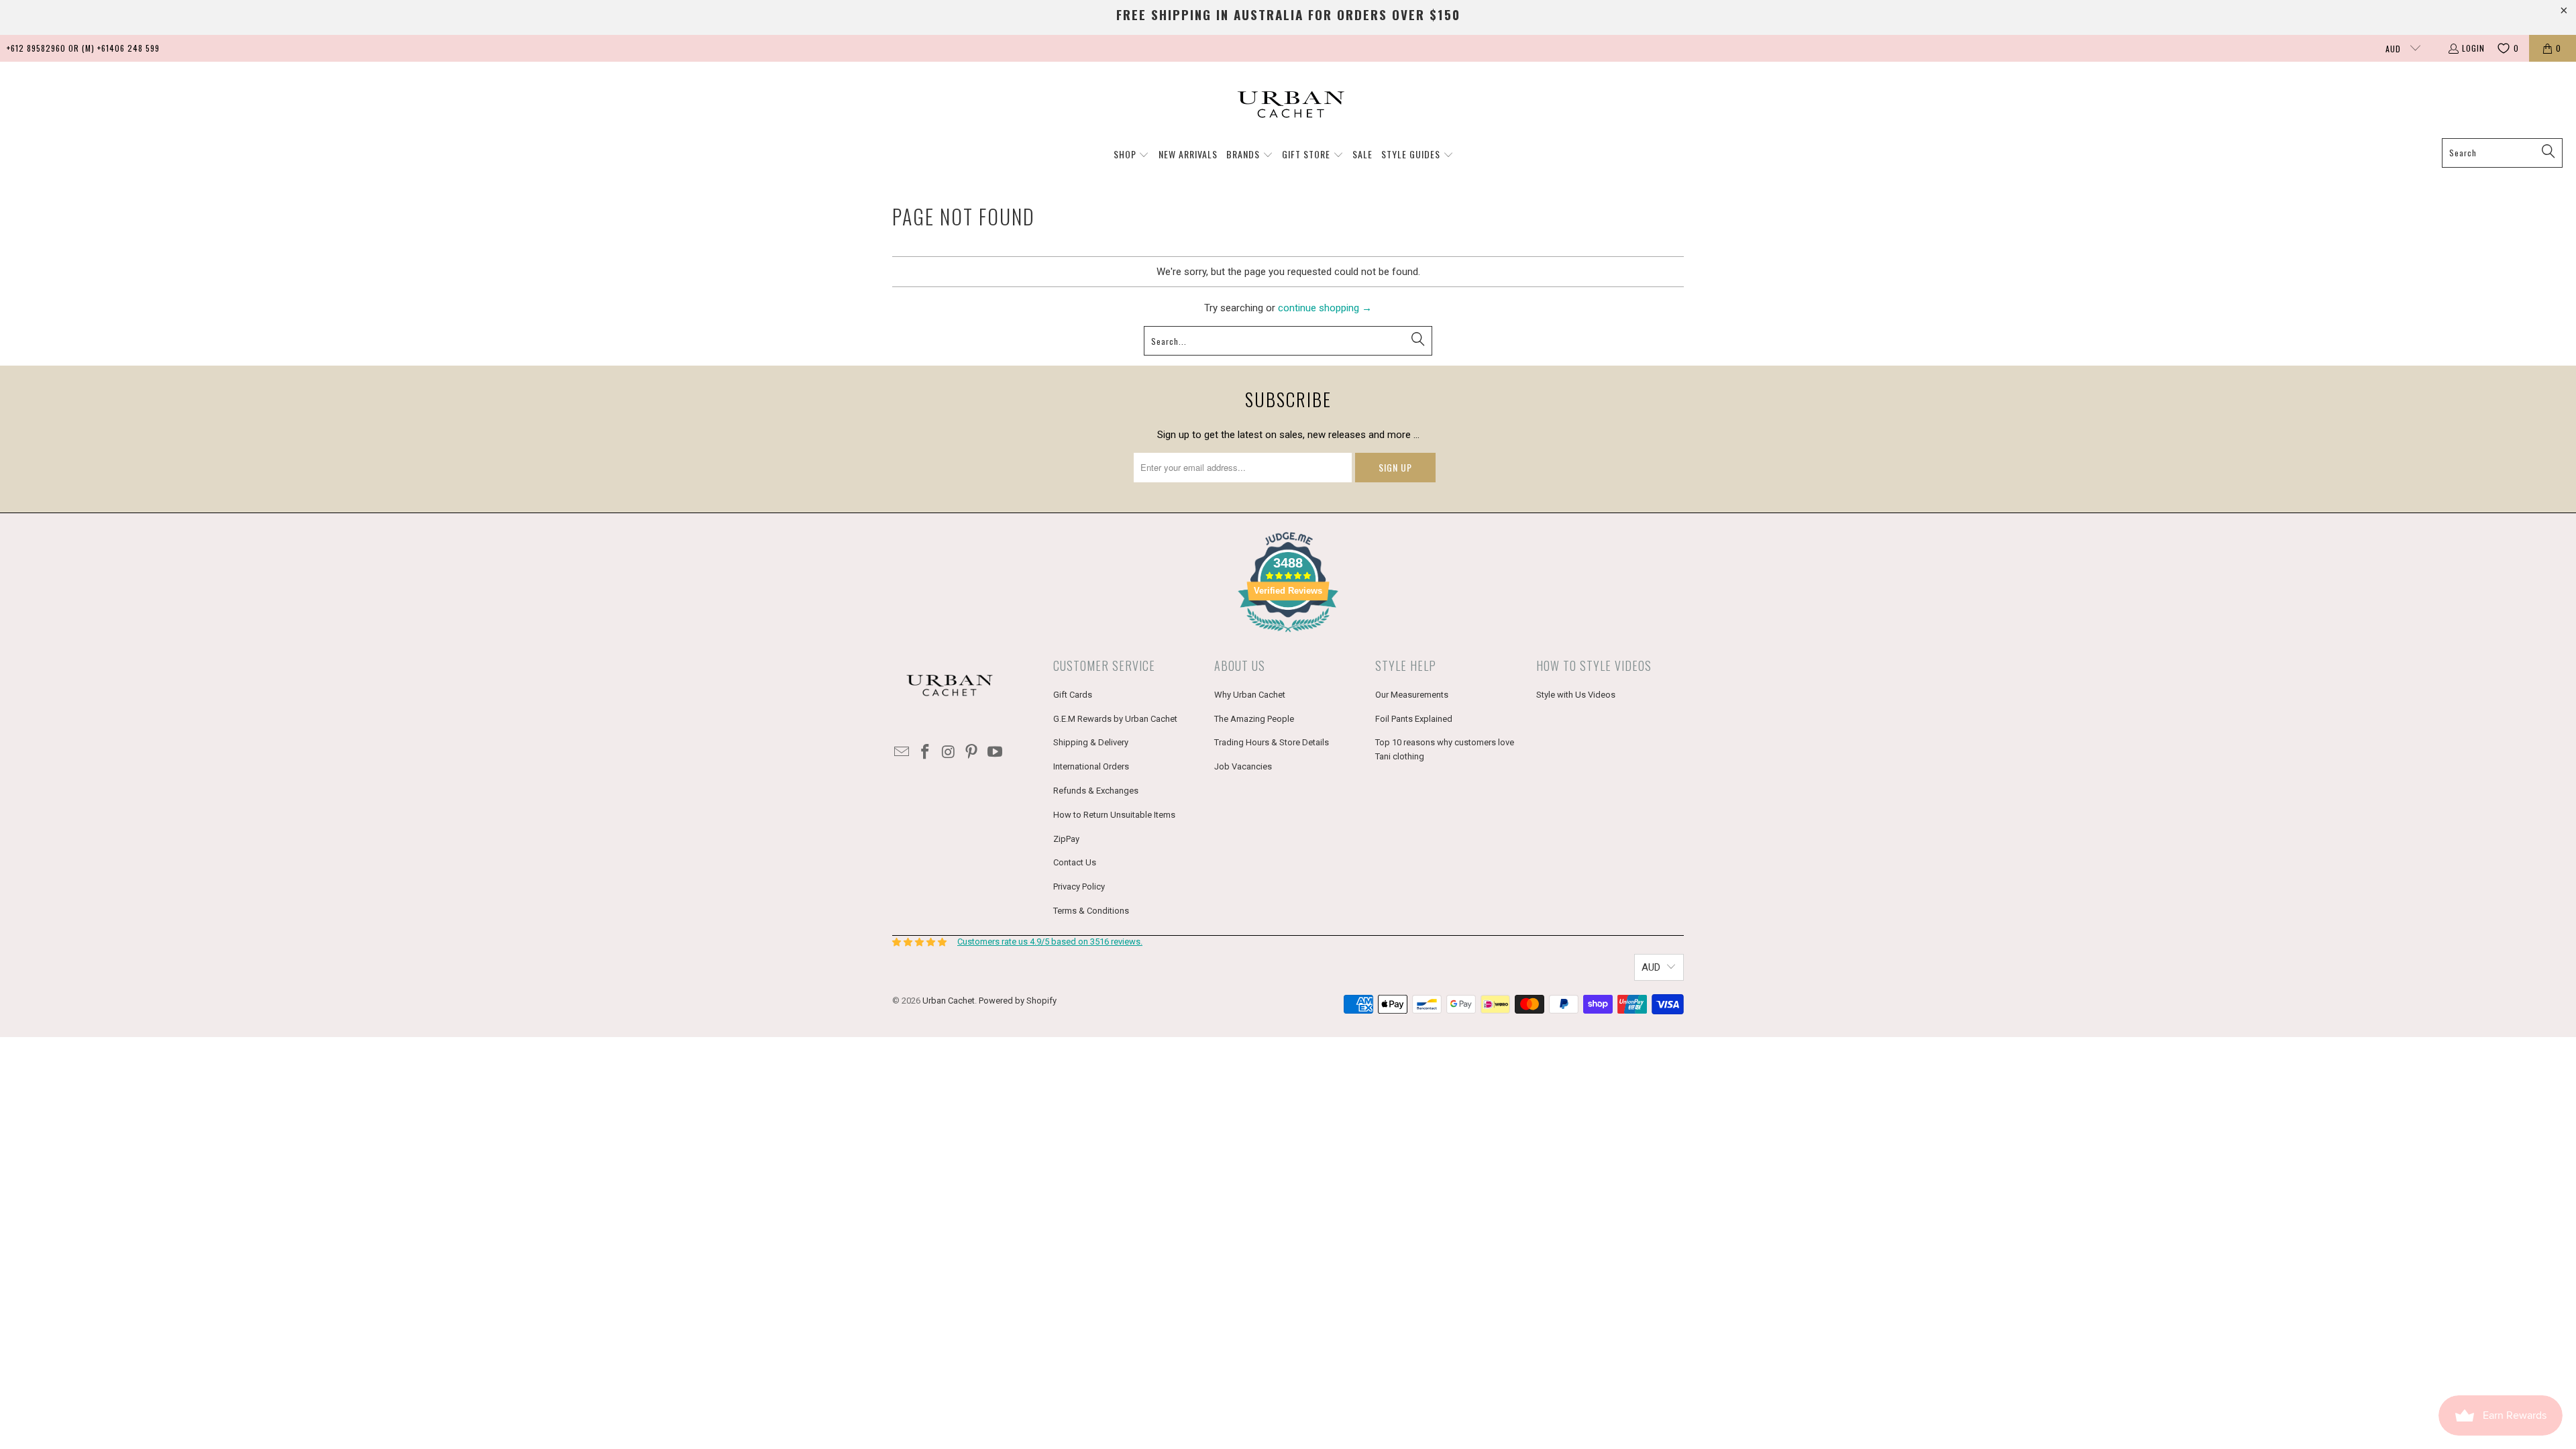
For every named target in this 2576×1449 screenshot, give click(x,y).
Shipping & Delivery (1091, 742)
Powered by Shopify (1018, 1001)
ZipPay (1066, 839)
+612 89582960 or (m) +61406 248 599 (83, 48)
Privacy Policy (1079, 887)
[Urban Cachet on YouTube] (996, 753)
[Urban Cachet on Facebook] (926, 753)
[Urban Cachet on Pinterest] (972, 753)
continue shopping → (1325, 308)
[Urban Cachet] (1288, 103)
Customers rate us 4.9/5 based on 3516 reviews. (1050, 942)
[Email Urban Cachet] (902, 753)
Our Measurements (1412, 695)
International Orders (1091, 766)
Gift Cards (1073, 695)
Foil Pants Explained (1414, 719)
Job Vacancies (1243, 766)
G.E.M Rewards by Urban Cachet (1115, 719)
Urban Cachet (949, 1001)
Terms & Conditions (1091, 911)
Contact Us (1075, 862)
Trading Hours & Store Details (1272, 742)
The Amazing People (1254, 719)
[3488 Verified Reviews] (1288, 635)
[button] (1132, 155)
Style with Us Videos (1576, 695)
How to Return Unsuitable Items (1114, 815)
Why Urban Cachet (1250, 695)
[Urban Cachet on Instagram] (949, 753)
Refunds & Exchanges (1096, 791)
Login (2473, 48)
